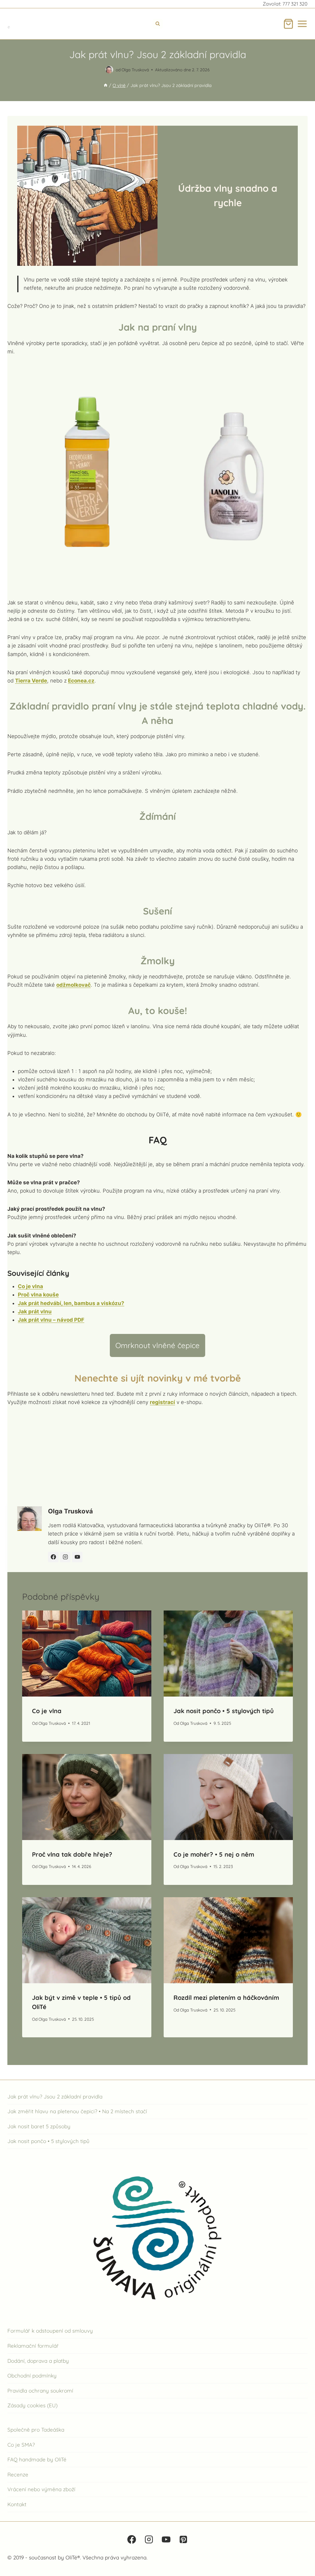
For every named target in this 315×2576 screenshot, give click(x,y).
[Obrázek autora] (109, 70)
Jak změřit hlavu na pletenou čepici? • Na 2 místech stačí (77, 2111)
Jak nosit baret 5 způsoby (39, 2126)
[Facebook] (132, 2539)
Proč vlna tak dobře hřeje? (72, 1854)
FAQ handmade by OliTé (37, 2459)
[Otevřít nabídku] (302, 24)
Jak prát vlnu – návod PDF (51, 1320)
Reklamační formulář (33, 2346)
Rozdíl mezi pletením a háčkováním (226, 1998)
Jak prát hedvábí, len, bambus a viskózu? (71, 1303)
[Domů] (106, 85)
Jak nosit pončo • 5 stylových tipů (224, 1711)
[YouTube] (166, 2539)
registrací (162, 1402)
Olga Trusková (135, 70)
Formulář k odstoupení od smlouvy (50, 2331)
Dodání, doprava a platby (38, 2360)
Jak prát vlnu (35, 1312)
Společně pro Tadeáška (36, 2430)
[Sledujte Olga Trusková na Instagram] (65, 1557)
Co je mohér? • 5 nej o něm (214, 1854)
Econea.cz (81, 681)
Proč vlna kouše (38, 1295)
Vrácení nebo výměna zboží (41, 2489)
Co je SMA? (21, 2444)
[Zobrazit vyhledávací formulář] (158, 24)
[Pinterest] (183, 2539)
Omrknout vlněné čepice (157, 1345)
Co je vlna (30, 1286)
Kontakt (17, 2504)
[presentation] (87, 1654)
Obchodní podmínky (32, 2375)
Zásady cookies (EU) (32, 2405)
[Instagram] (149, 2539)
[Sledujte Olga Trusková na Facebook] (53, 1557)
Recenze (18, 2474)
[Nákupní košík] (288, 24)
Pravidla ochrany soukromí (40, 2391)
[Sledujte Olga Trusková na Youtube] (77, 1557)
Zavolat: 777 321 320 (285, 4)
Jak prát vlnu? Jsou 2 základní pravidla (55, 2096)
